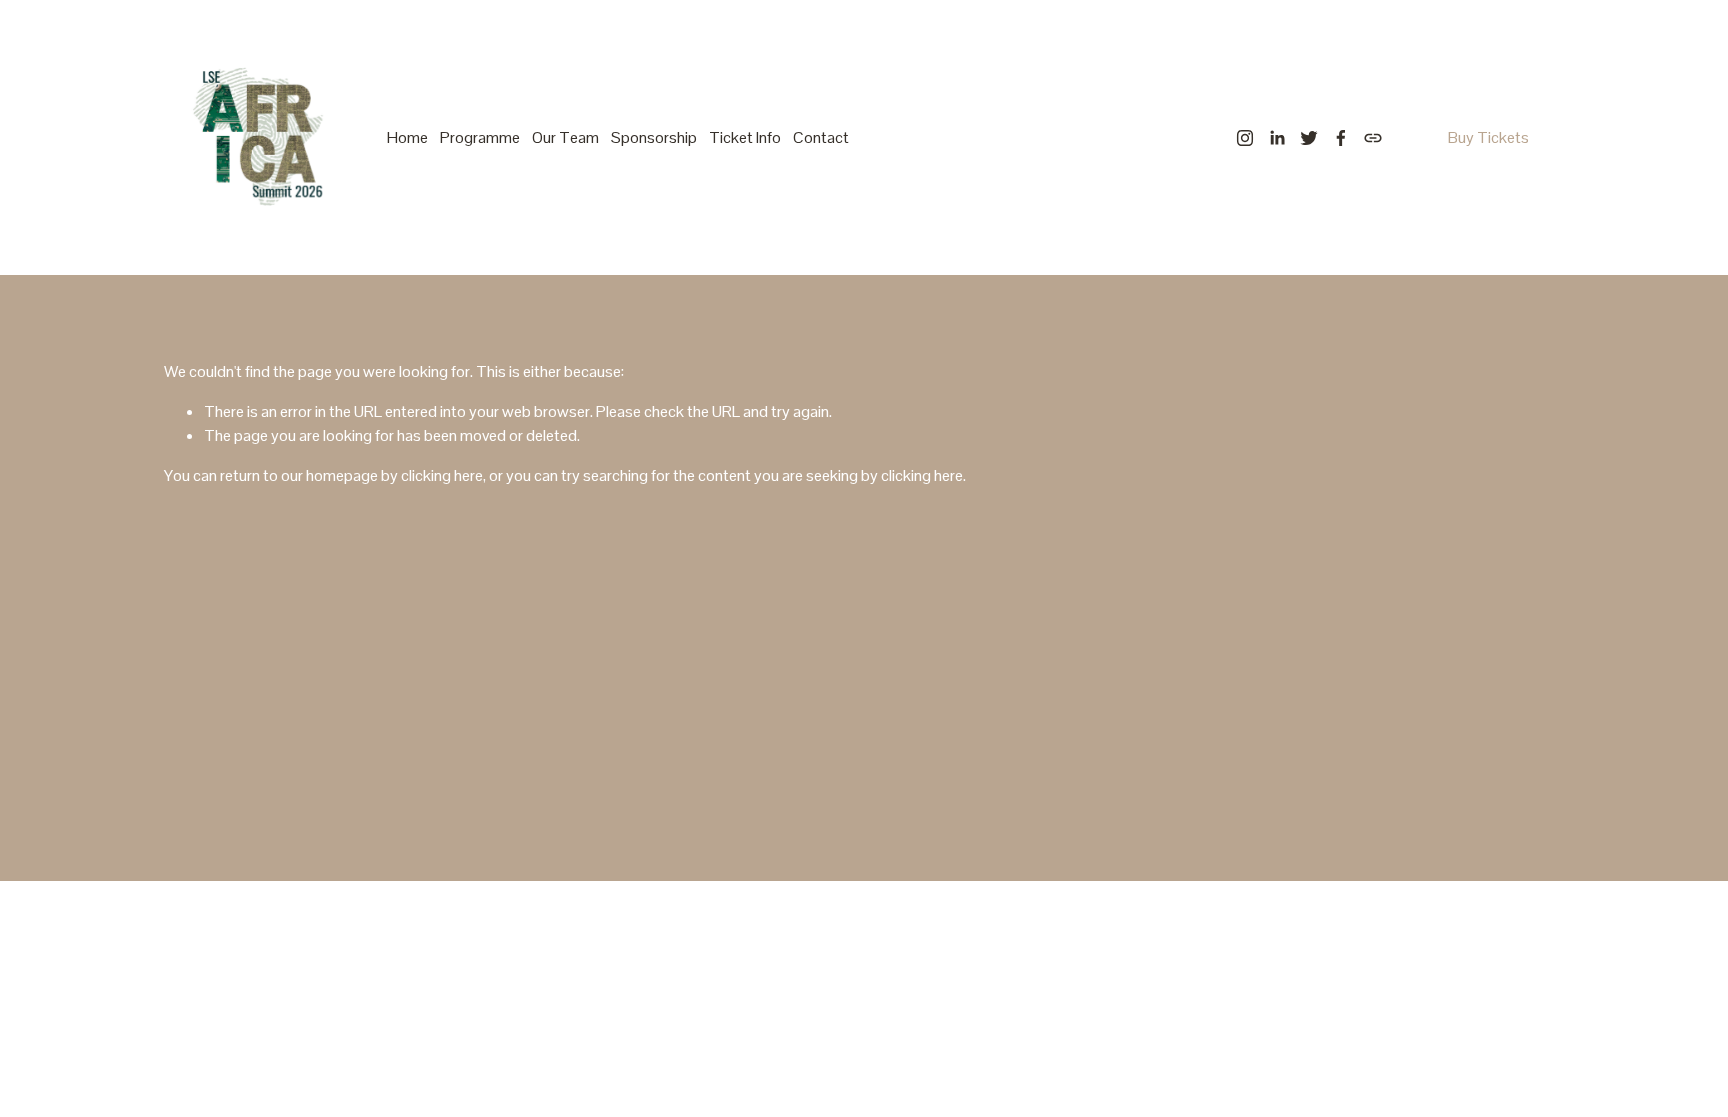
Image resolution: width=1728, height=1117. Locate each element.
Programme (480, 137)
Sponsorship (654, 137)
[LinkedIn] (1277, 138)
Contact (821, 137)
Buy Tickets (1488, 137)
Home (407, 137)
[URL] (1373, 138)
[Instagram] (1245, 138)
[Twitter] (1309, 138)
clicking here (442, 475)
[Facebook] (1341, 138)
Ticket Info (745, 137)
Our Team (565, 137)
